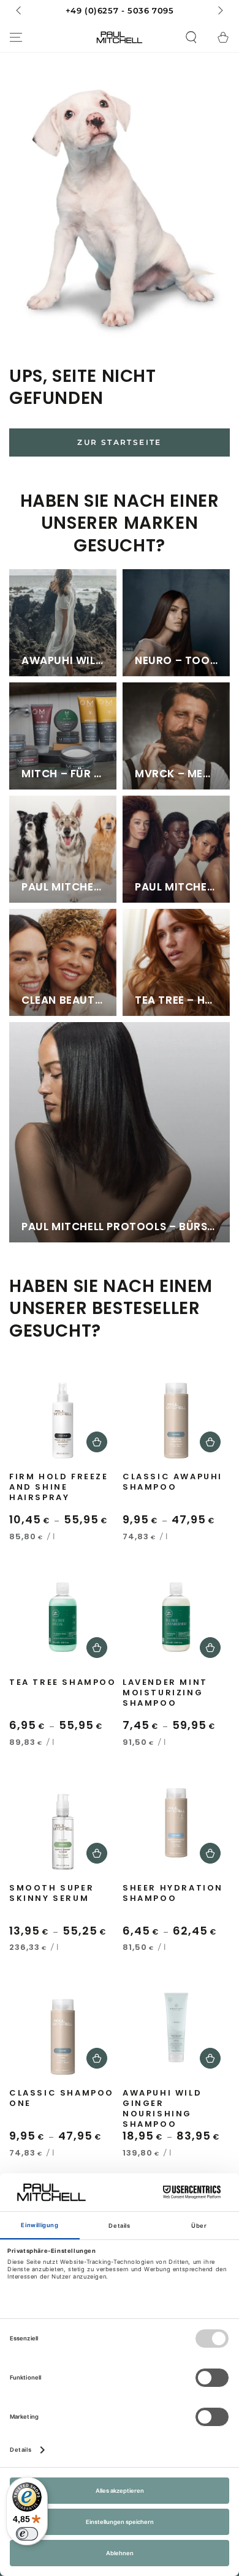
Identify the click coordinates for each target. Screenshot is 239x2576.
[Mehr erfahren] (120, 11)
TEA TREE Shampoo (63, 1683)
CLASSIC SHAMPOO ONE (62, 2099)
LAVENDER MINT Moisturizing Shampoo (165, 1693)
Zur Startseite (120, 442)
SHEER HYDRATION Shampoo (173, 1894)
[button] (191, 37)
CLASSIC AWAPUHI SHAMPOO (173, 1482)
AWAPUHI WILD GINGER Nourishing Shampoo (162, 2107)
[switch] (27, 2534)
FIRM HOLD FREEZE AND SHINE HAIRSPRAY (59, 1488)
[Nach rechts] (219, 11)
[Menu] (16, 37)
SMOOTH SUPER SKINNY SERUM (51, 1894)
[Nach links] (20, 11)
